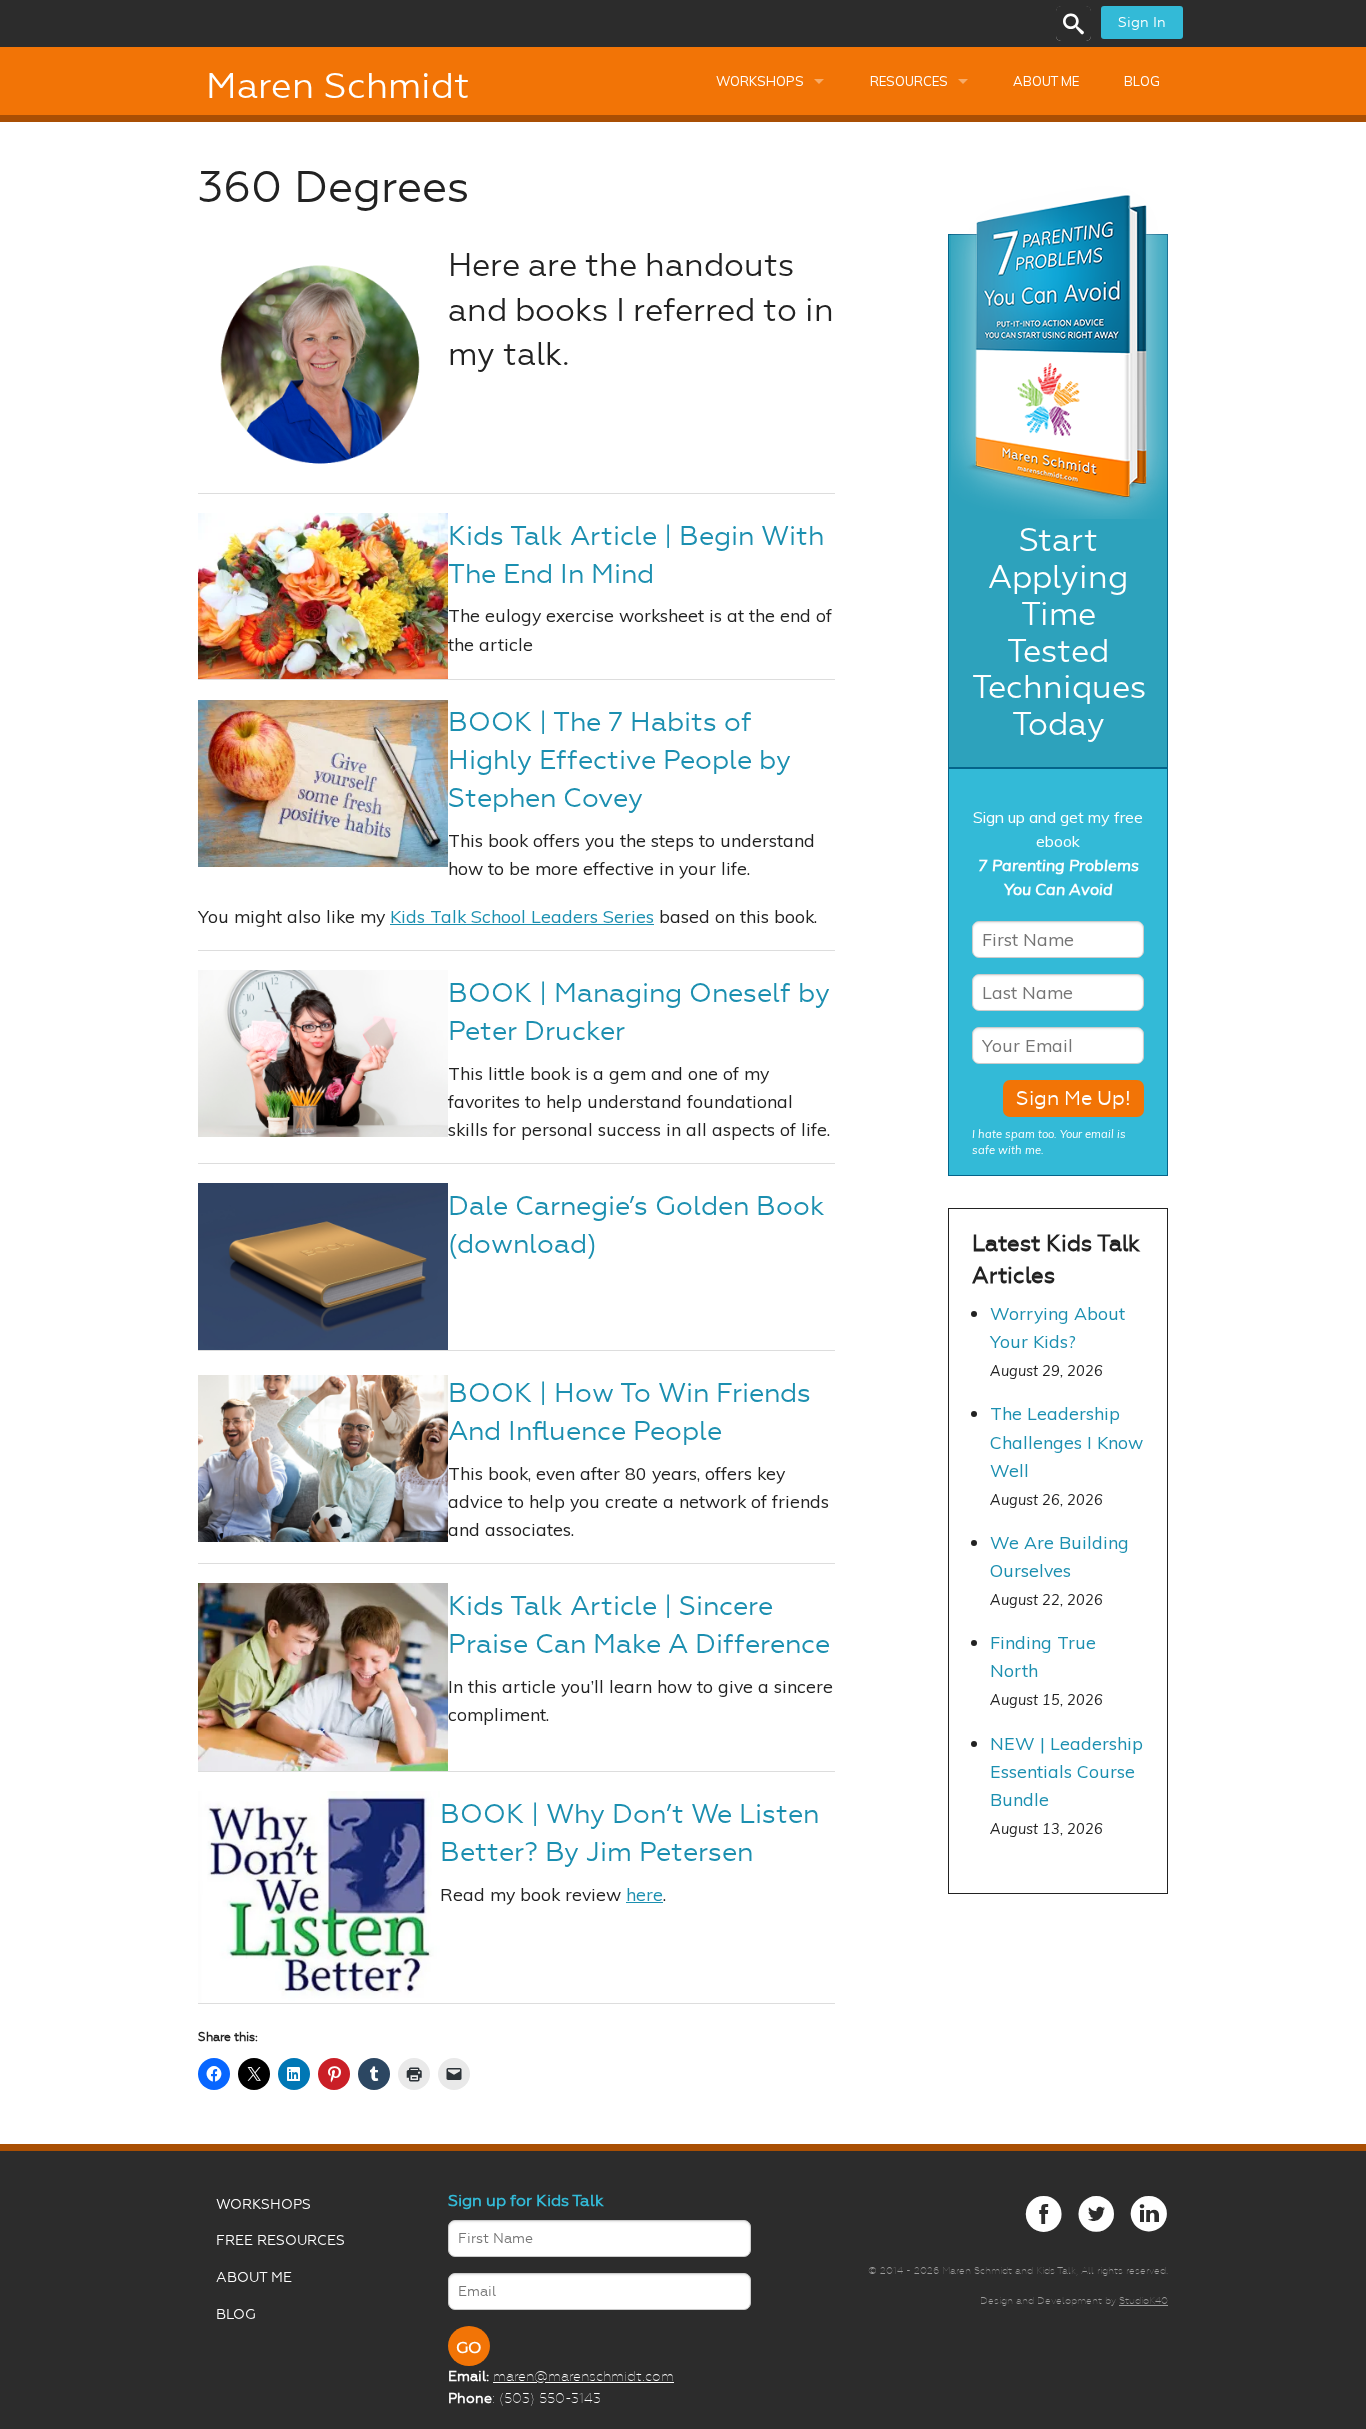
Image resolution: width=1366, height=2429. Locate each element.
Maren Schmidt (337, 86)
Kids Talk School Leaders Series (522, 916)
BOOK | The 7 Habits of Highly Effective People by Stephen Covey (619, 760)
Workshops (760, 81)
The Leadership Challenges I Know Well (1066, 1441)
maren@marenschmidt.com (583, 2376)
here (644, 1894)
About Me (1046, 81)
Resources (909, 81)
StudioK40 (1143, 2300)
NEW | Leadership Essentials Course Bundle (1066, 1771)
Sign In (1142, 22)
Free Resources (280, 2240)
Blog (1142, 81)
